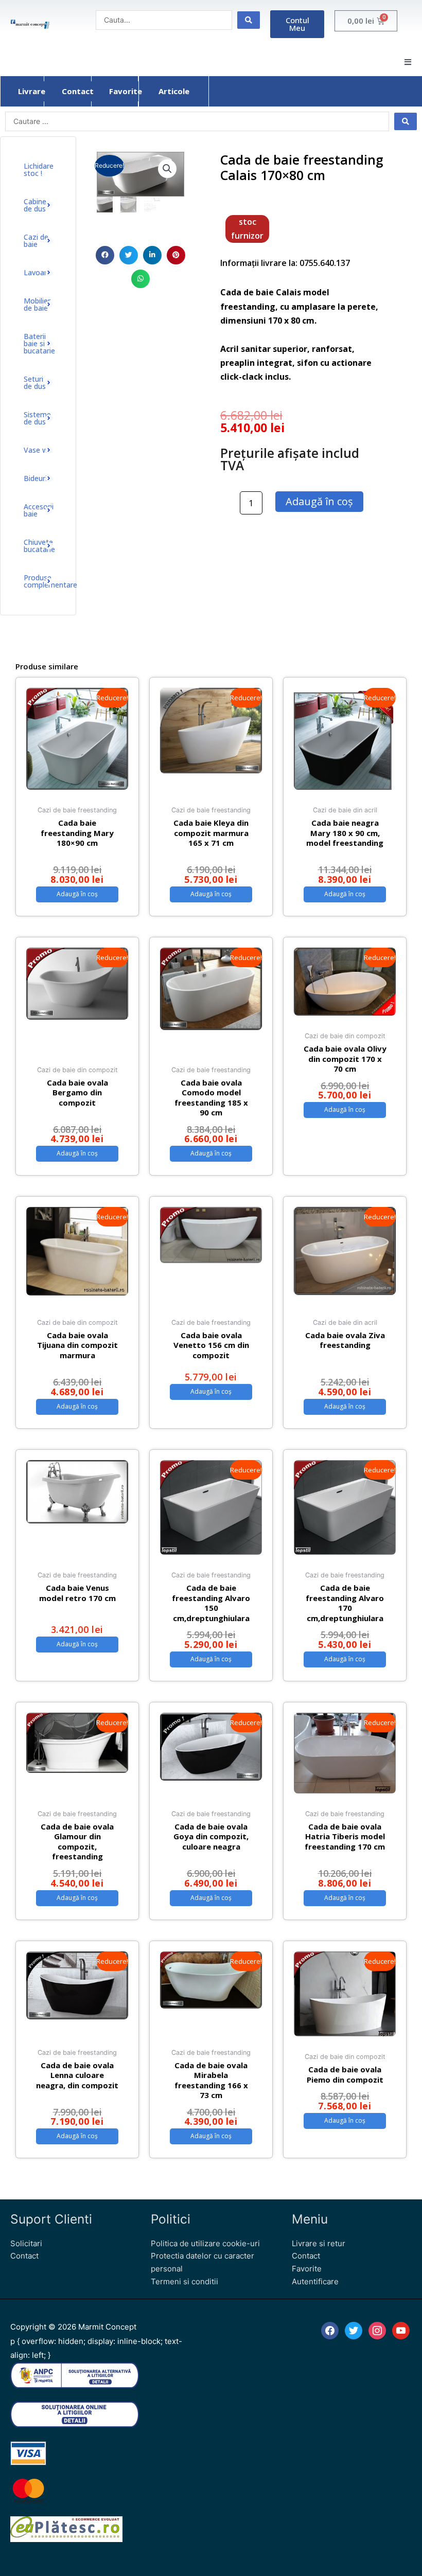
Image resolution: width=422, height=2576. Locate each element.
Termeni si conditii (184, 2281)
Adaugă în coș (319, 501)
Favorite (307, 2269)
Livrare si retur (319, 2243)
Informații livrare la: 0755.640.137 (285, 263)
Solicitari (26, 2243)
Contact (24, 2256)
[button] (408, 62)
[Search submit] (249, 20)
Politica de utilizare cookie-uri (205, 2243)
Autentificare (315, 2281)
